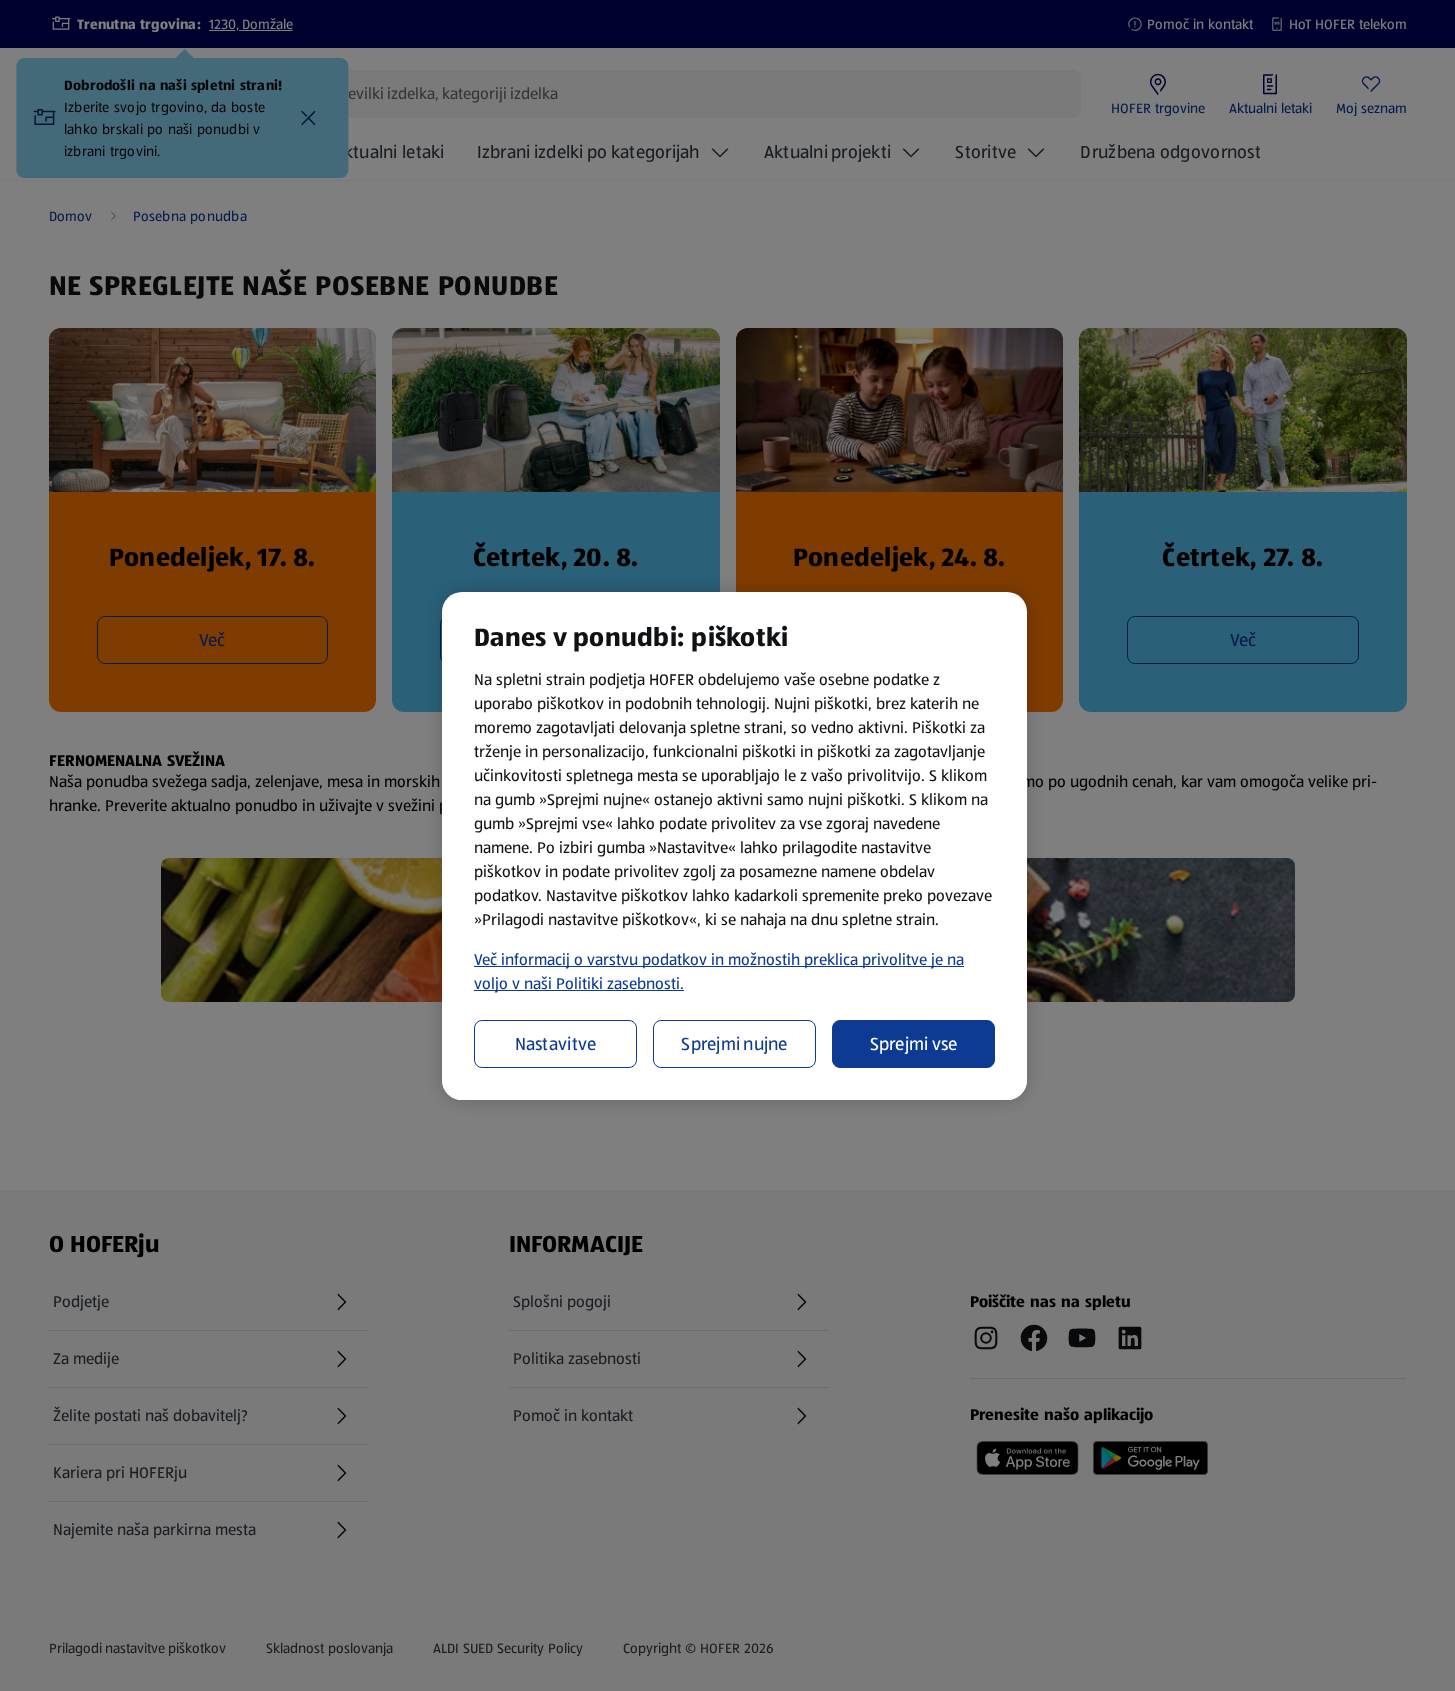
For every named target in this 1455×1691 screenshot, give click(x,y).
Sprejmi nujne (734, 1044)
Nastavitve (556, 1044)
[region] (734, 846)
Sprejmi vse (914, 1044)
